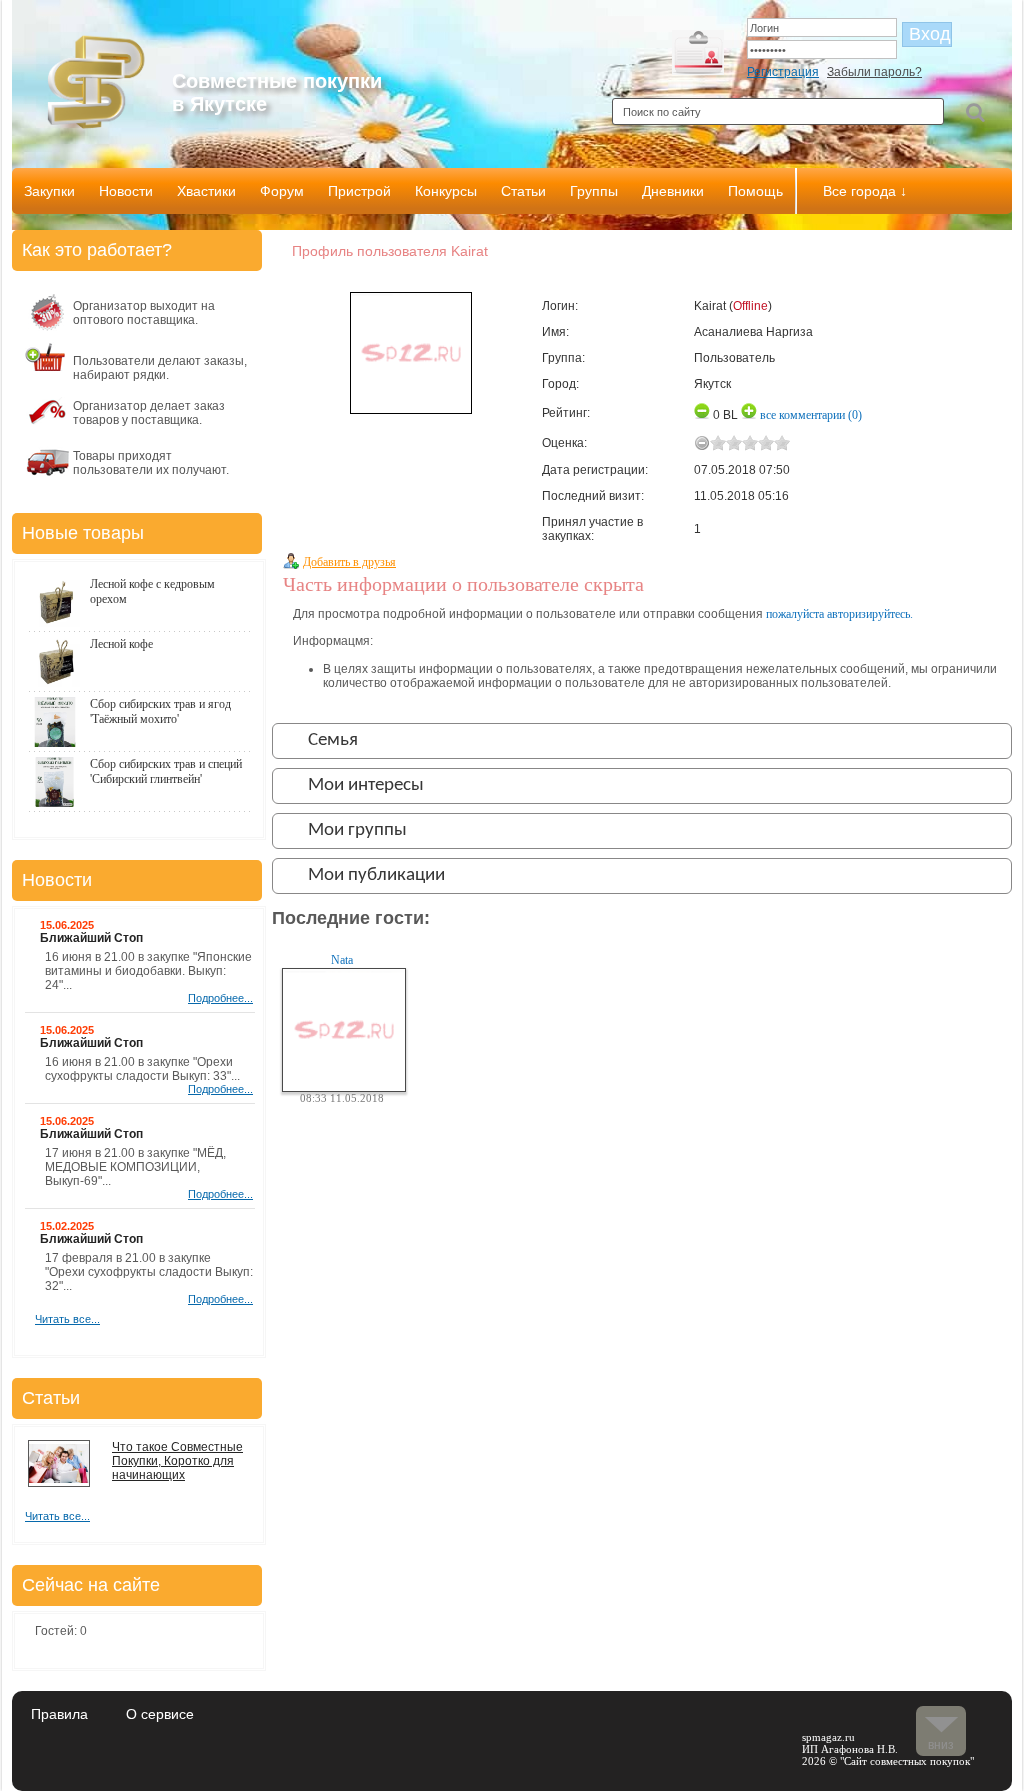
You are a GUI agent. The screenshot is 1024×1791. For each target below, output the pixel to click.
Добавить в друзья (349, 562)
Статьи (523, 191)
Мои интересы (366, 785)
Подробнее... (220, 998)
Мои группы (357, 830)
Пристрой (359, 191)
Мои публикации (376, 875)
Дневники (673, 191)
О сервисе (160, 1714)
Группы (594, 191)
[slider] (750, 443)
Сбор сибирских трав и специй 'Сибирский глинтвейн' (166, 771)
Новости (126, 191)
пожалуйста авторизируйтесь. (839, 614)
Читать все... (67, 1319)
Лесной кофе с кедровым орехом (152, 591)
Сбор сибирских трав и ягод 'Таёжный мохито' (160, 711)
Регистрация (783, 72)
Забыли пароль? (874, 72)
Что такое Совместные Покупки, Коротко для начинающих (177, 1461)
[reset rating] (702, 443)
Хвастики (206, 191)
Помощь (755, 191)
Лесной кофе (121, 644)
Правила (59, 1714)
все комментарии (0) (811, 415)
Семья (333, 740)
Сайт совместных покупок (907, 1761)
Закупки (49, 191)
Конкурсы (446, 191)
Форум (282, 191)
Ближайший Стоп (91, 938)
